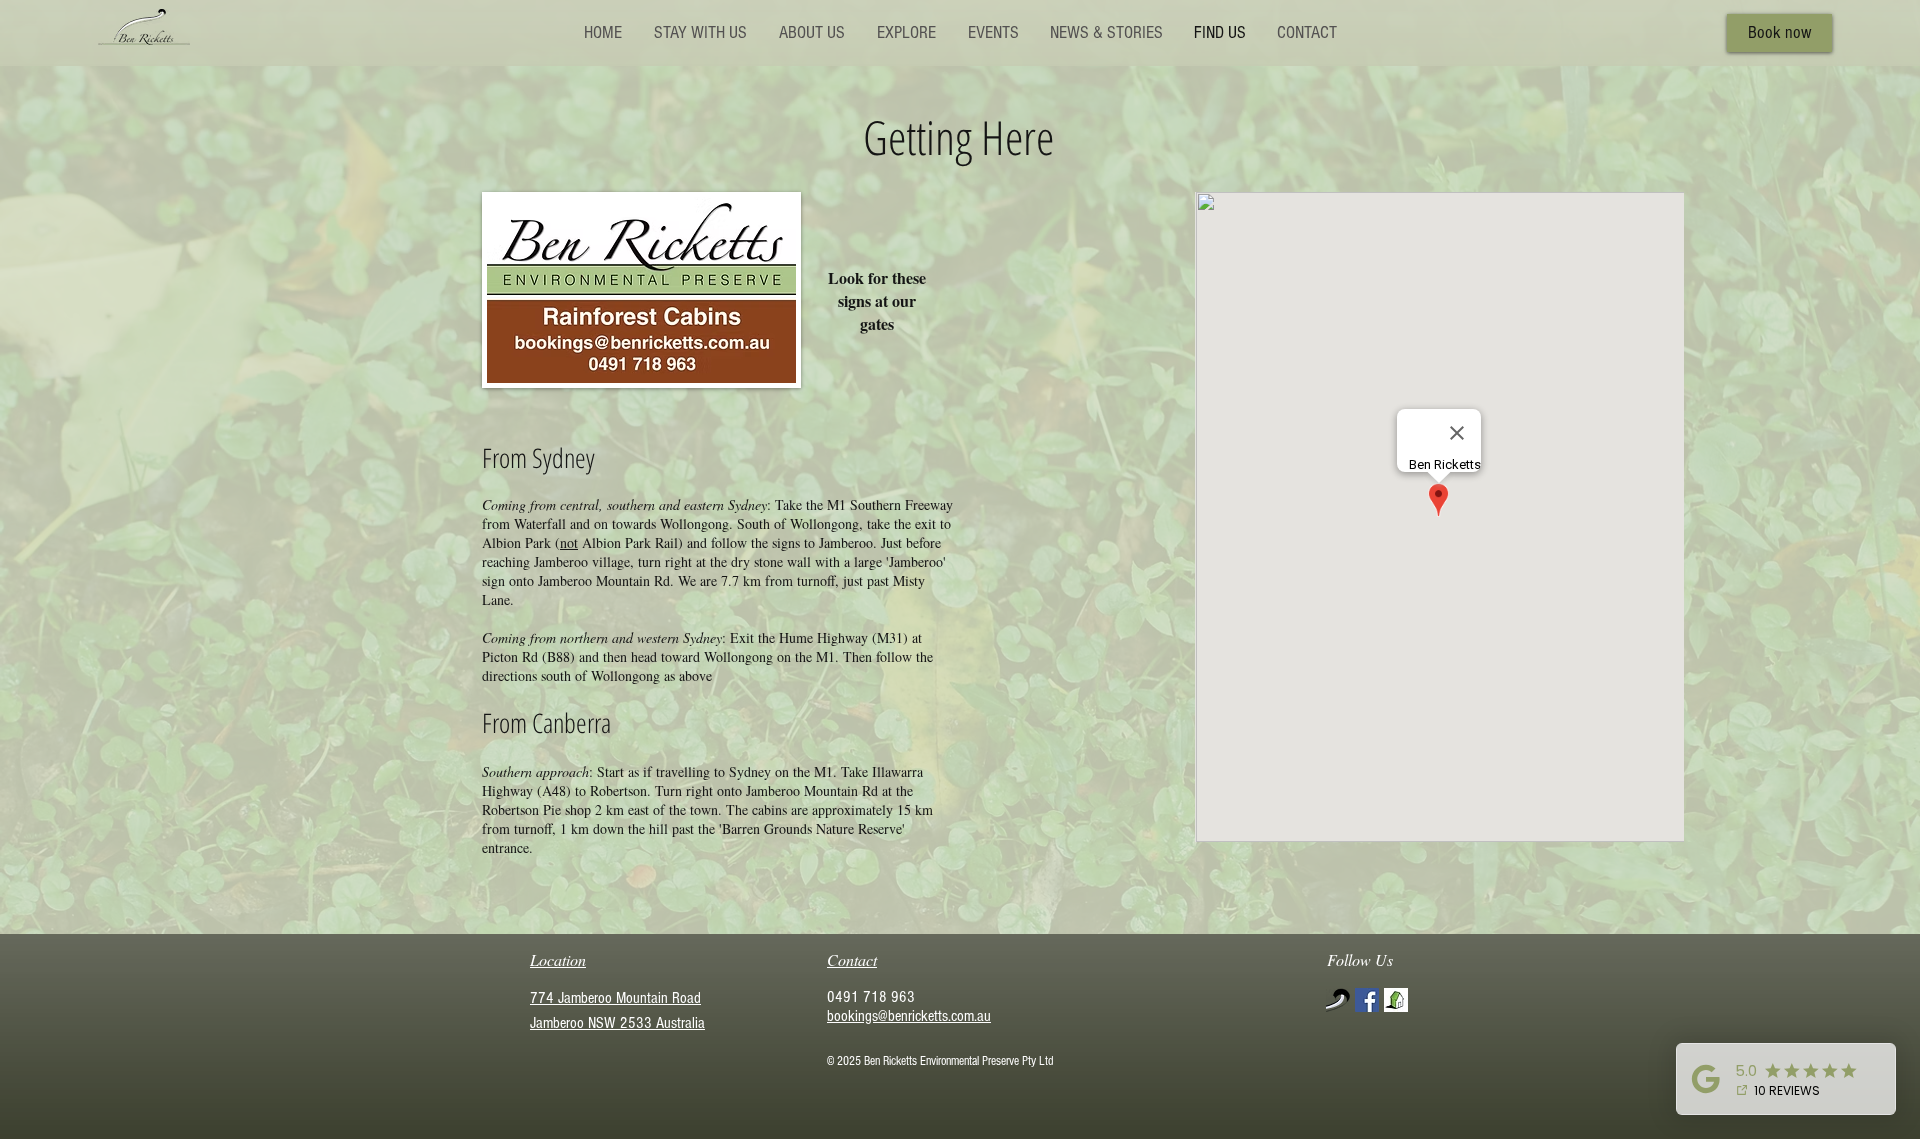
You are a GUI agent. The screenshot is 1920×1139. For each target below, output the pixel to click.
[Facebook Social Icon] (1367, 1000)
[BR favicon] (1338, 1000)
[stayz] (1396, 1000)
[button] (811, 32)
